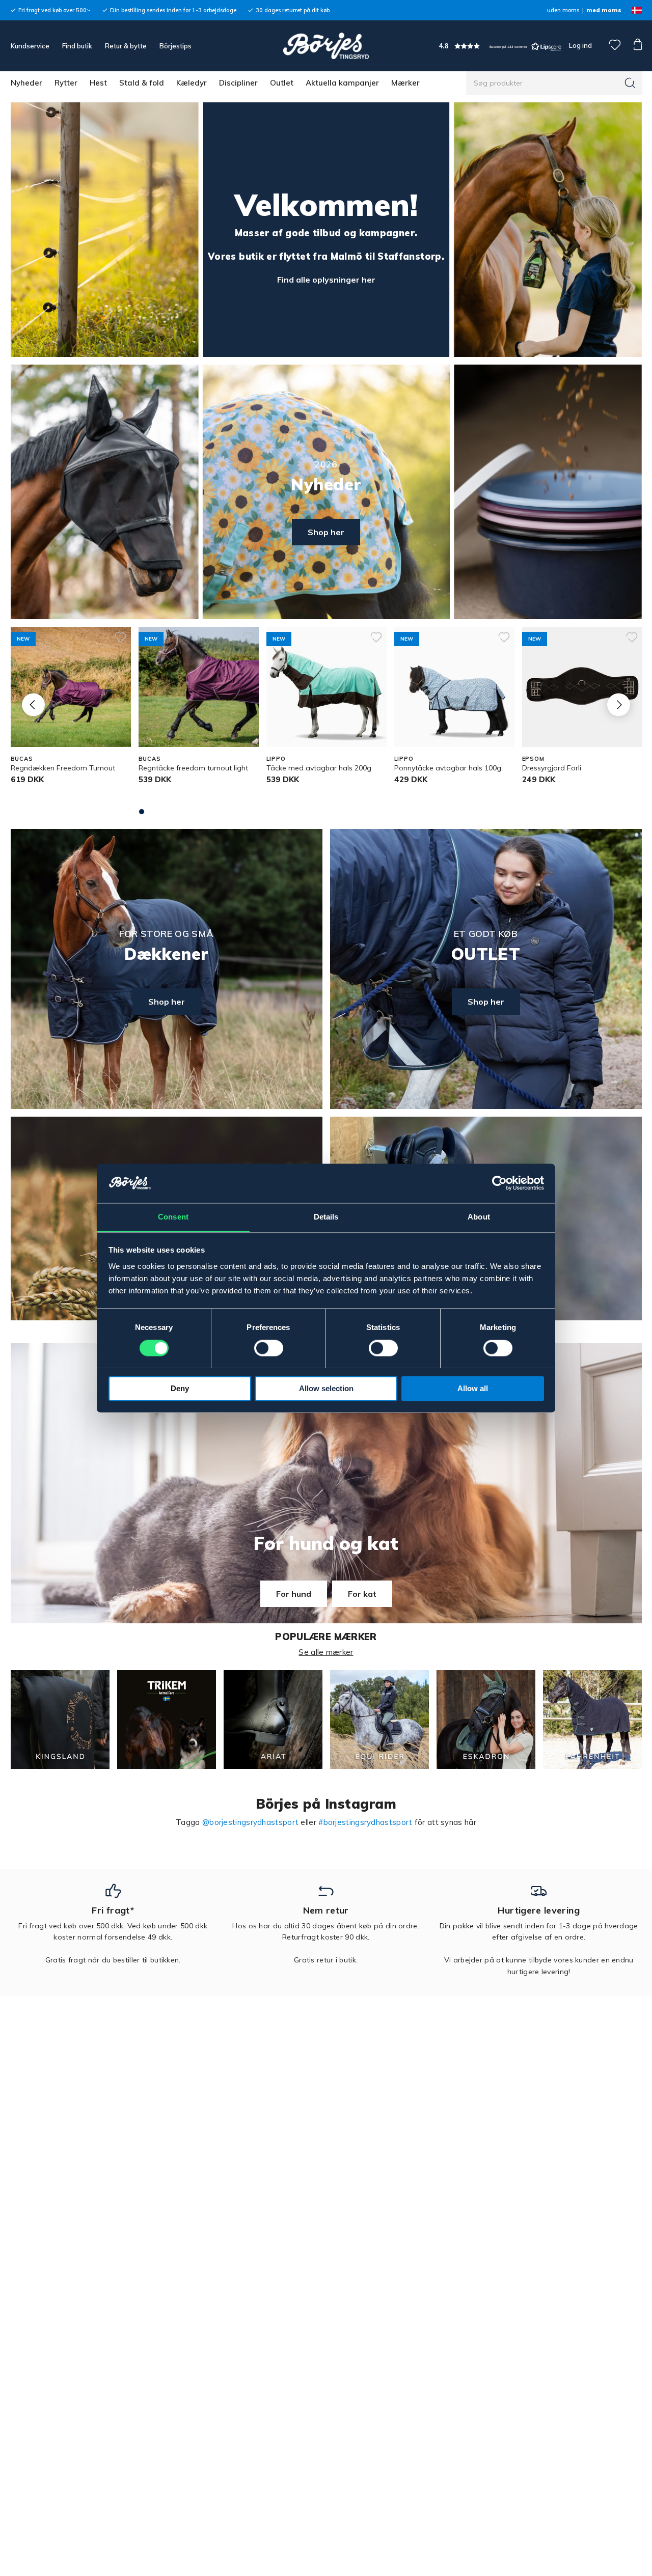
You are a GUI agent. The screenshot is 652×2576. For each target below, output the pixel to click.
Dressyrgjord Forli (552, 768)
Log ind (580, 45)
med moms (604, 10)
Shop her (326, 532)
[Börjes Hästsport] (326, 46)
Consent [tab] (173, 1217)
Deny (180, 1388)
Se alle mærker (326, 1652)
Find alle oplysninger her (326, 280)
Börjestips (175, 46)
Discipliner (238, 83)
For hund (294, 1594)
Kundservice (30, 46)
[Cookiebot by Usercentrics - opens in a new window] (499, 1183)
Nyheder (26, 83)
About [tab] (479, 1217)
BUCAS (22, 759)
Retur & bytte (126, 46)
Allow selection (326, 1388)
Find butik (77, 46)
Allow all (473, 1388)
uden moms (563, 10)
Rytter (66, 83)
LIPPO (276, 759)
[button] (500, 46)
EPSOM (533, 759)
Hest (98, 83)
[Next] (619, 704)
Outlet (282, 83)
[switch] (269, 1348)
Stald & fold (142, 83)
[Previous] (33, 704)
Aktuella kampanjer (342, 83)
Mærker (405, 83)
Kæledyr (192, 83)
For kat (362, 1594)
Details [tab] (326, 1217)
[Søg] (630, 83)
